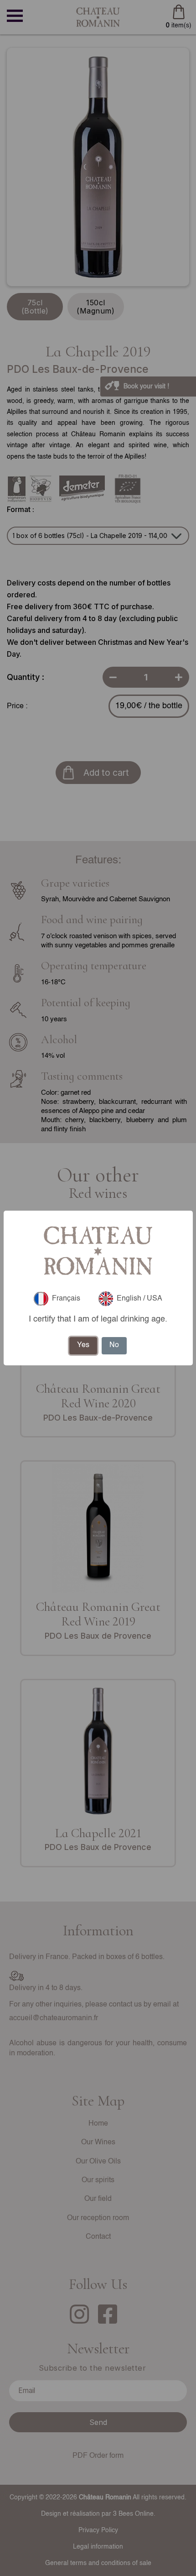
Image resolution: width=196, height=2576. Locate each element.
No (114, 1345)
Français (66, 1299)
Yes (83, 1345)
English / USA (139, 1299)
